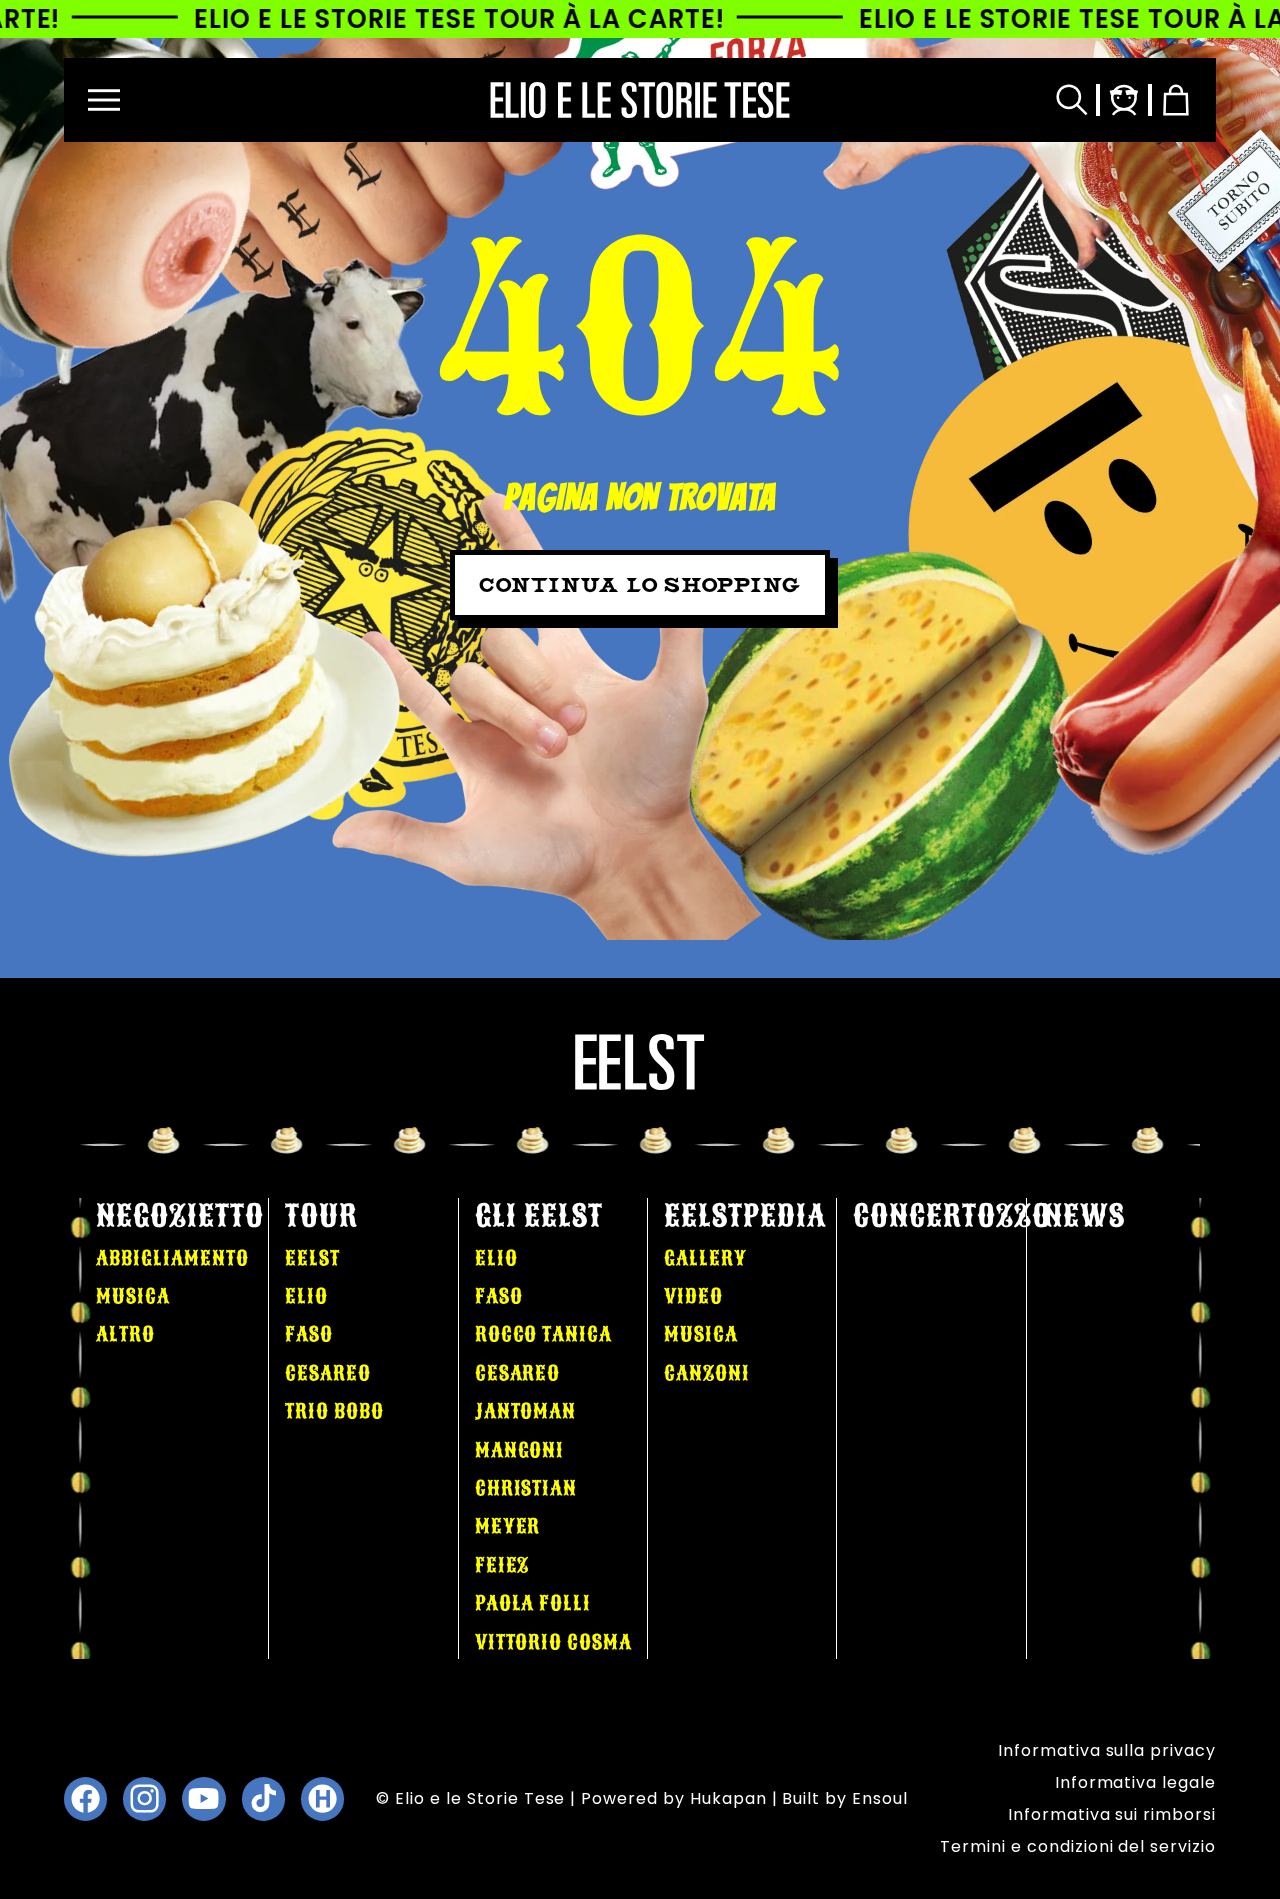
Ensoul (880, 1798)
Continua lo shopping (639, 585)
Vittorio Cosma (553, 1642)
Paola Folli (533, 1603)
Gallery (705, 1258)
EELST (312, 1258)
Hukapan (728, 1798)
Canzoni (707, 1373)
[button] (104, 100)
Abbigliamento (172, 1258)
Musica (133, 1296)
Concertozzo (952, 1216)
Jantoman (526, 1411)
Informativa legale (1135, 1782)
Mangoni (520, 1450)
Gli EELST (539, 1216)
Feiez (502, 1565)
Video (693, 1296)
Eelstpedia (745, 1216)
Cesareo (328, 1373)
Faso (309, 1334)
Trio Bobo (334, 1411)
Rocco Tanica (544, 1334)
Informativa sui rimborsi (1112, 1814)
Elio (306, 1296)
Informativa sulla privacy (1107, 1750)
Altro (125, 1334)
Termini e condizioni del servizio (1078, 1846)
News (1084, 1216)
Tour (321, 1216)
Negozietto (180, 1216)
